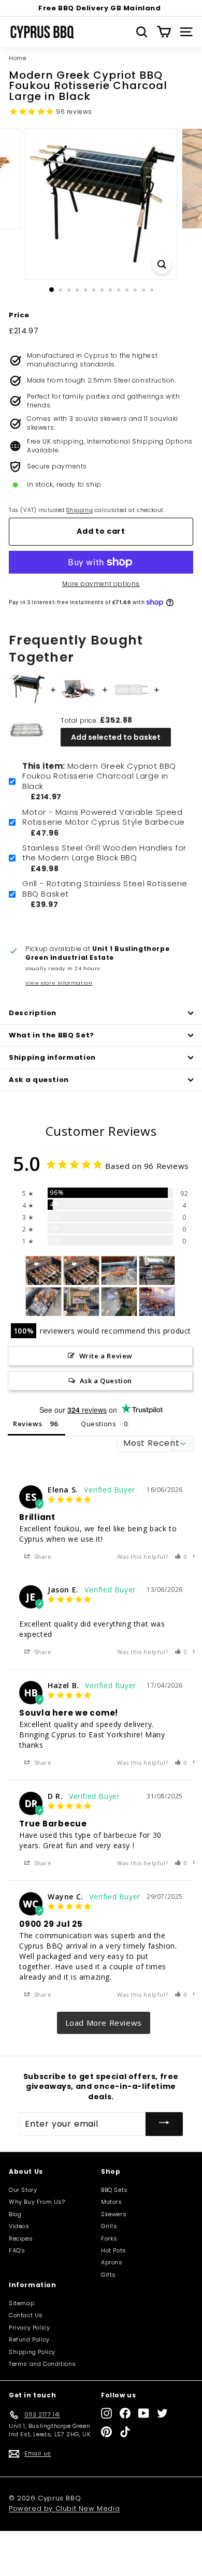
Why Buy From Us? (37, 2202)
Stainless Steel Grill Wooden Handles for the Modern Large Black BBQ (104, 853)
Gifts (109, 2275)
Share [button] (42, 1556)
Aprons (112, 2262)
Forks (109, 2238)
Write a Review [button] (106, 1356)
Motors (112, 2202)
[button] (181, 1556)
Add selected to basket (116, 737)
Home (17, 58)
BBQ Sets (114, 2190)
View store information (59, 983)
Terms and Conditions (42, 2364)
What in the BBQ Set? (52, 1035)
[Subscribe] (164, 2124)
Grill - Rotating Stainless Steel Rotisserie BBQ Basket (105, 889)
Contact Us (26, 2315)
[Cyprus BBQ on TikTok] (125, 2432)
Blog (15, 2214)
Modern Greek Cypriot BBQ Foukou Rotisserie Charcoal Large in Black (99, 776)
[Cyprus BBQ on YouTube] (144, 2413)
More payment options (101, 584)
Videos (19, 2226)
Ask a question (39, 1080)
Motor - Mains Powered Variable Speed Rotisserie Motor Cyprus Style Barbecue (104, 817)
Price (19, 315)
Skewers (114, 2214)
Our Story (23, 2190)
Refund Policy (29, 2339)
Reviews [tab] (27, 1424)
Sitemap (21, 2303)
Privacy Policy (29, 2328)
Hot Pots (114, 2250)
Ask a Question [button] (106, 1381)
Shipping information (52, 1057)
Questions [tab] (98, 1424)
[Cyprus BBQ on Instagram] (106, 2413)
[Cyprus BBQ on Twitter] (162, 2413)
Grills (109, 2226)
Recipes (21, 2238)
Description (33, 1013)
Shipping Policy (32, 2352)
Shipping (80, 510)
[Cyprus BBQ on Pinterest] (106, 2432)
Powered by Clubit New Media (64, 2508)
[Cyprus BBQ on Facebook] (125, 2413)
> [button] (104, 2023)
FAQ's (17, 2250)
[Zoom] (161, 264)
